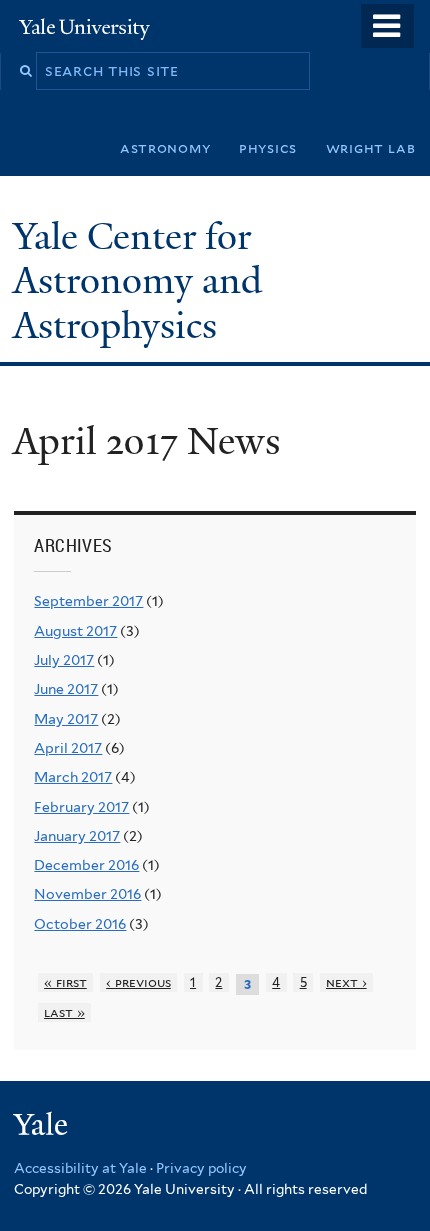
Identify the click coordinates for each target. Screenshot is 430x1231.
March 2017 (73, 777)
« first (65, 982)
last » (64, 1012)
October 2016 (80, 924)
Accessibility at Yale (80, 1168)
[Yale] (43, 1127)
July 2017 (64, 660)
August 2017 (75, 631)
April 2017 (68, 748)
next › (346, 982)
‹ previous (138, 982)
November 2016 (87, 894)
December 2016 (86, 865)
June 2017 (66, 689)
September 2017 (88, 601)
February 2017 (81, 807)
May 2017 (66, 719)
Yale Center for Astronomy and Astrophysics (137, 281)
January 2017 (77, 836)
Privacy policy (201, 1168)
